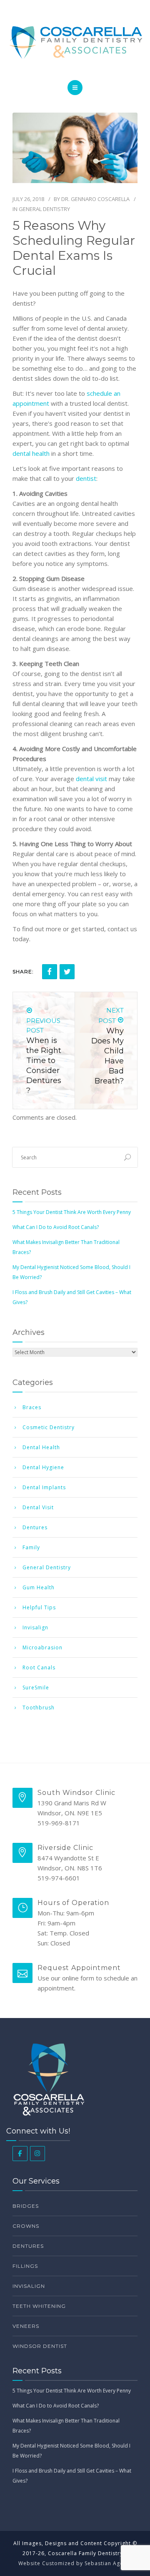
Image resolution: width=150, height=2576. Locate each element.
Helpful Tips (39, 1607)
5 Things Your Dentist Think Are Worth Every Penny (72, 1212)
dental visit (91, 779)
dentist (86, 478)
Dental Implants (44, 1487)
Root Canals (39, 1667)
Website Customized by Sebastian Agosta (75, 2563)
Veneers (26, 2326)
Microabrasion (42, 1647)
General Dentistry (44, 209)
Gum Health (39, 1587)
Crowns (26, 2226)
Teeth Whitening (39, 2306)
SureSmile (36, 1688)
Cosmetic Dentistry (49, 1427)
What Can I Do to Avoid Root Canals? (56, 1227)
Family (31, 1547)
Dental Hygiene (43, 1467)
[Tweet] (67, 972)
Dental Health (41, 1447)
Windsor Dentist (40, 2346)
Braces (32, 1407)
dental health (31, 453)
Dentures (35, 1527)
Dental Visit (38, 1507)
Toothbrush (39, 1708)
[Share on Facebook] (50, 972)
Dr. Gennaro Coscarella (95, 199)
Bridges (26, 2206)
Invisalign (35, 1627)
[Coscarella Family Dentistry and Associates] (75, 42)
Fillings (25, 2266)
